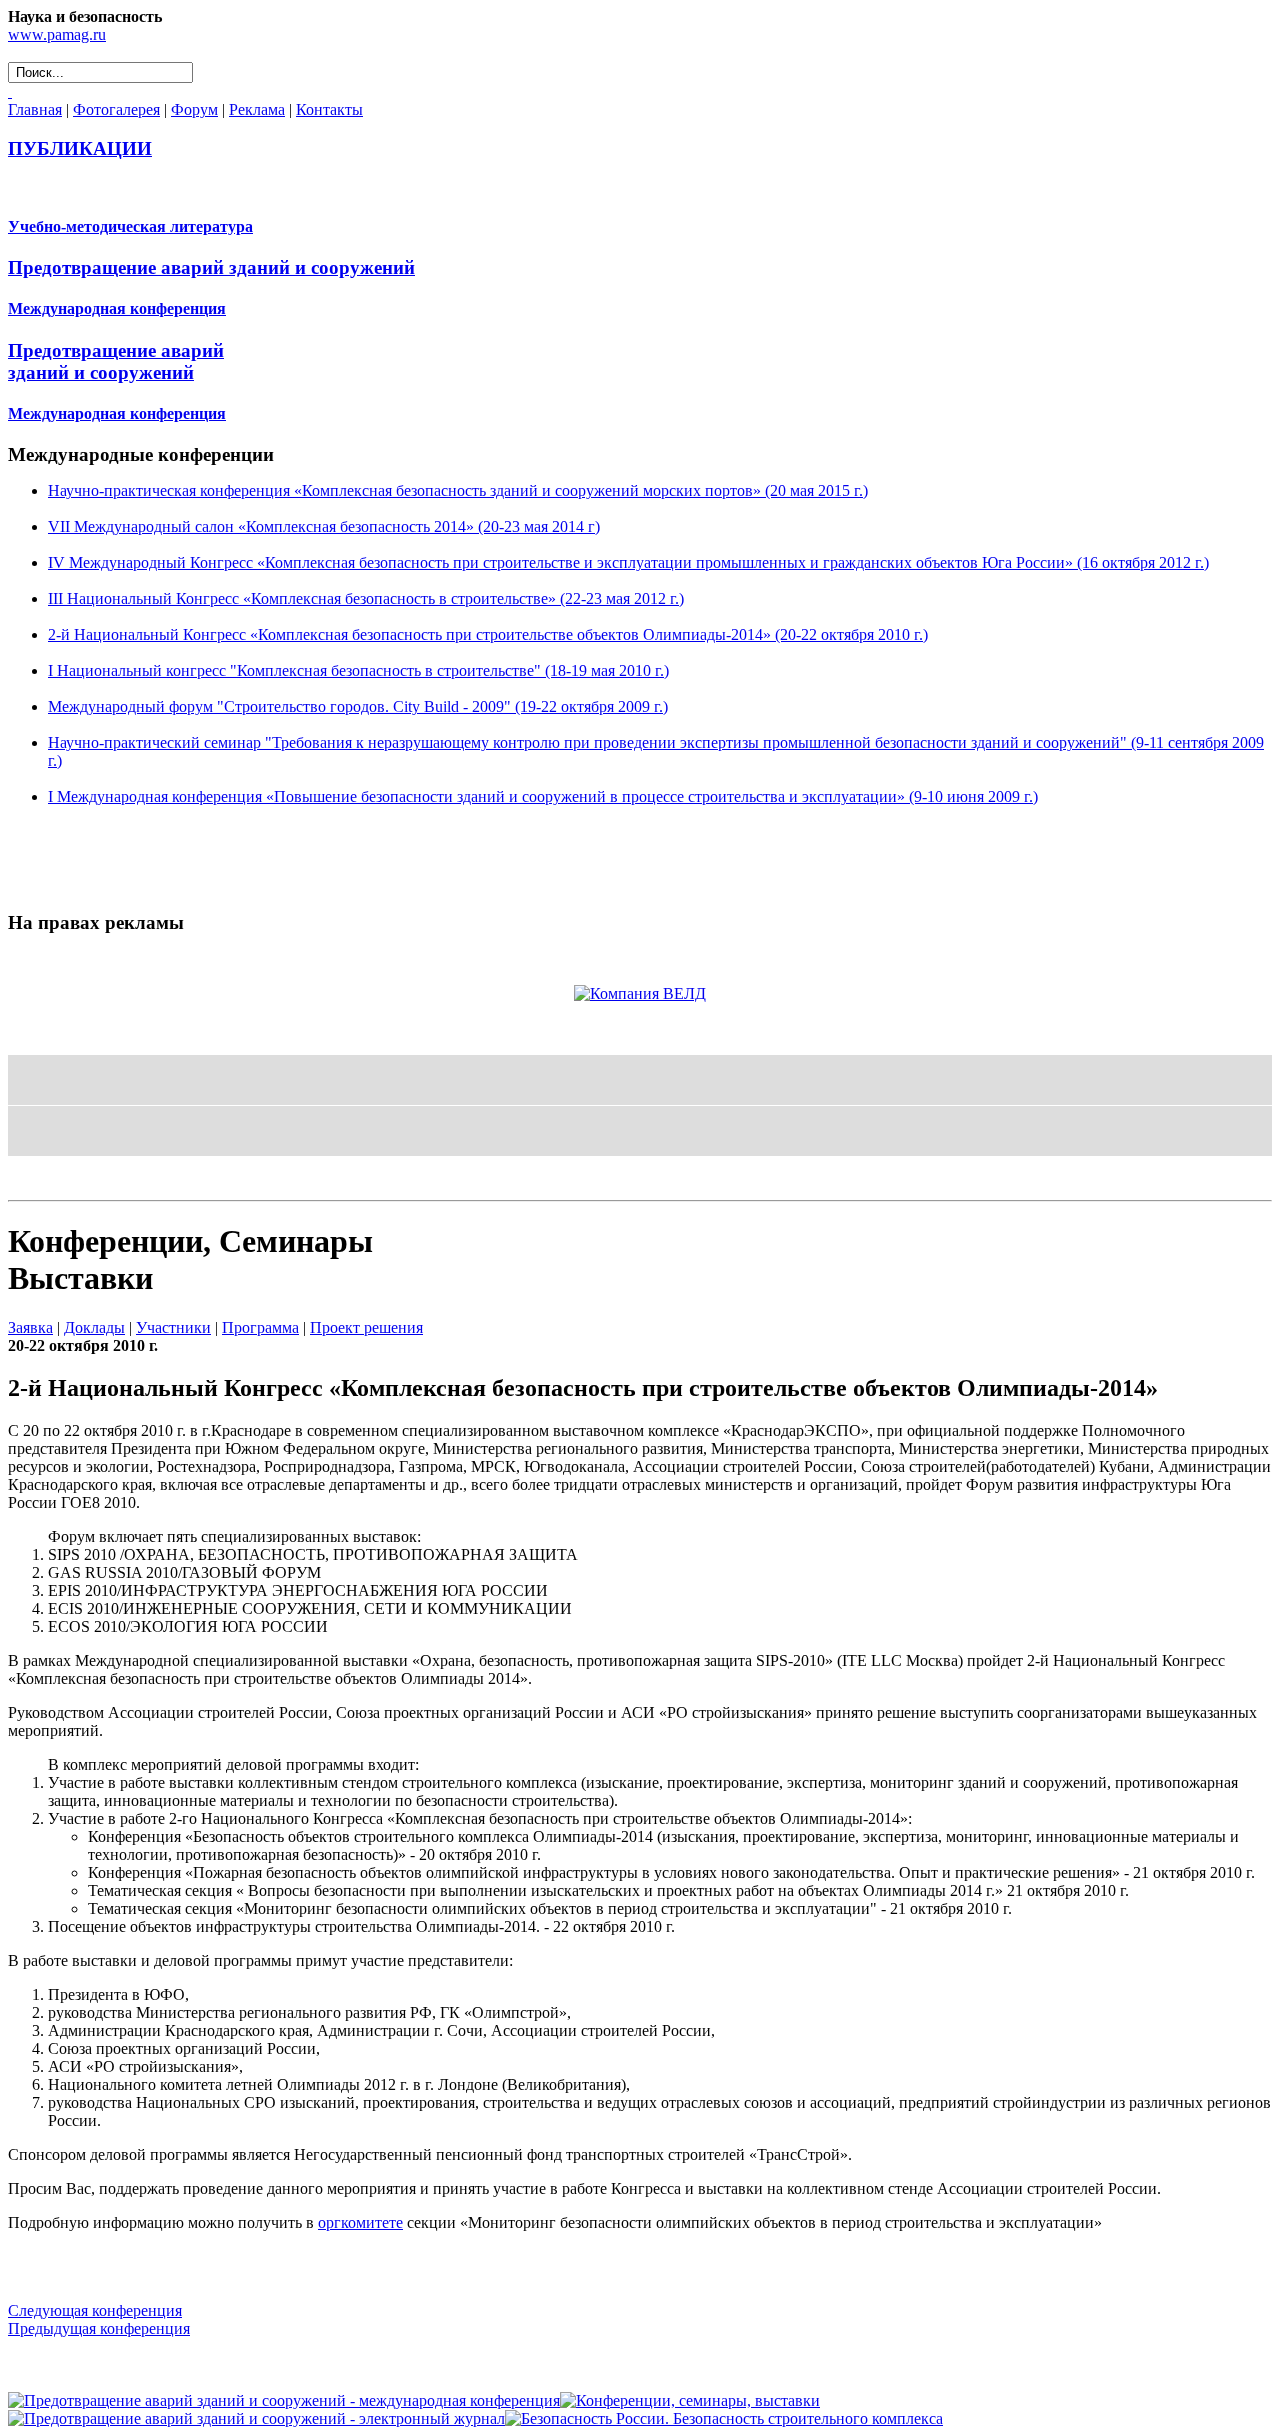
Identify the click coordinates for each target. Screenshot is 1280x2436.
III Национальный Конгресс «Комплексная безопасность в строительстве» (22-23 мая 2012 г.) (366, 598)
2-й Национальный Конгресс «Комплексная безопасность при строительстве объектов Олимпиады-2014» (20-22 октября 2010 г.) (488, 634)
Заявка (30, 1327)
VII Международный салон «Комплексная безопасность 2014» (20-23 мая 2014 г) (324, 526)
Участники (173, 1327)
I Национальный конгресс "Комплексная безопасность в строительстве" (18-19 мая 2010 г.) (358, 670)
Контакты (329, 109)
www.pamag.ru (57, 34)
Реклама (257, 109)
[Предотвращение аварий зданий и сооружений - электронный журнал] (256, 2418)
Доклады (94, 1327)
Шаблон (72, 1182)
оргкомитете (360, 2222)
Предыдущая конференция (99, 2328)
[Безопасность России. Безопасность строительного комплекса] (724, 2418)
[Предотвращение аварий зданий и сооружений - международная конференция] (284, 2400)
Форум (194, 109)
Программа (260, 1327)
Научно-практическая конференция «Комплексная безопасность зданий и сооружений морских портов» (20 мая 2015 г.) (458, 490)
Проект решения (366, 1327)
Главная (35, 109)
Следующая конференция (95, 2310)
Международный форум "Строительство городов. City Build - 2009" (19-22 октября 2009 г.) (358, 706)
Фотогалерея (116, 109)
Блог (26, 1182)
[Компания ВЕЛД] (640, 993)
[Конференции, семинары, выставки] (690, 2400)
